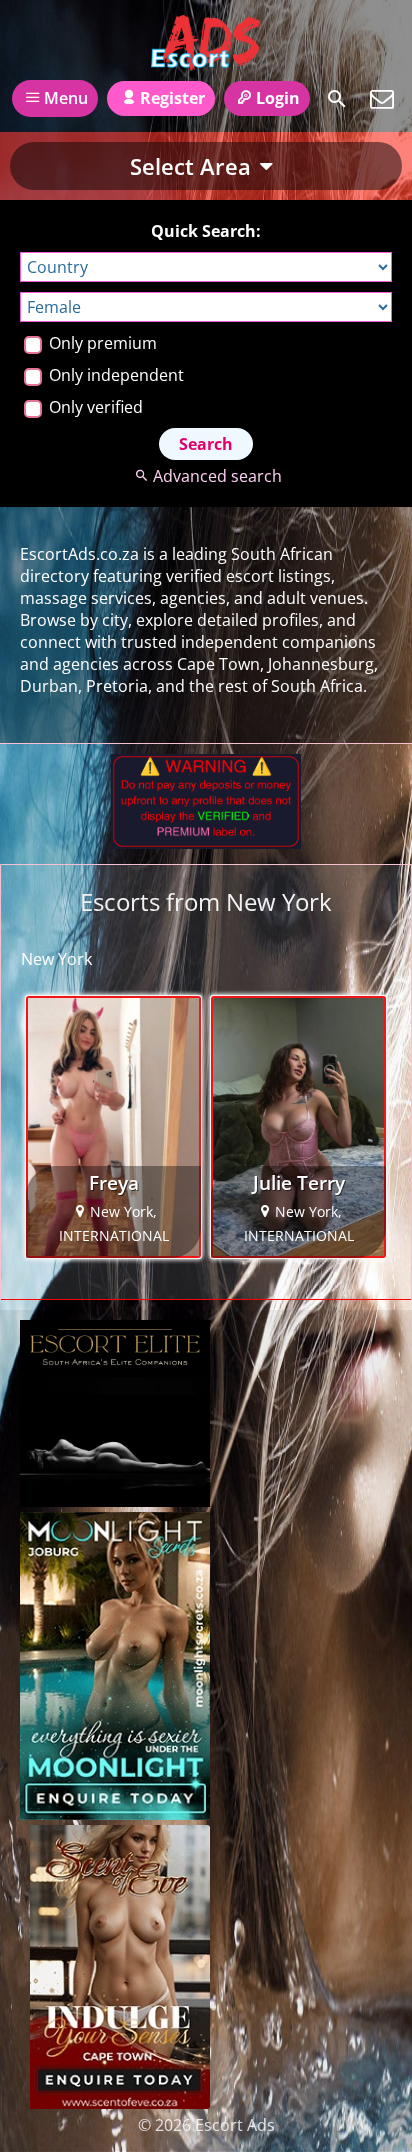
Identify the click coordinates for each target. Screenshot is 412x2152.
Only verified (94, 407)
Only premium (101, 343)
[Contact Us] (382, 99)
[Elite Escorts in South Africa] (115, 1501)
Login (278, 98)
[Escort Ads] (205, 43)
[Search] (337, 99)
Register (172, 98)
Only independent (114, 375)
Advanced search (217, 476)
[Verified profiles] (206, 843)
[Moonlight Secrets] (115, 1814)
